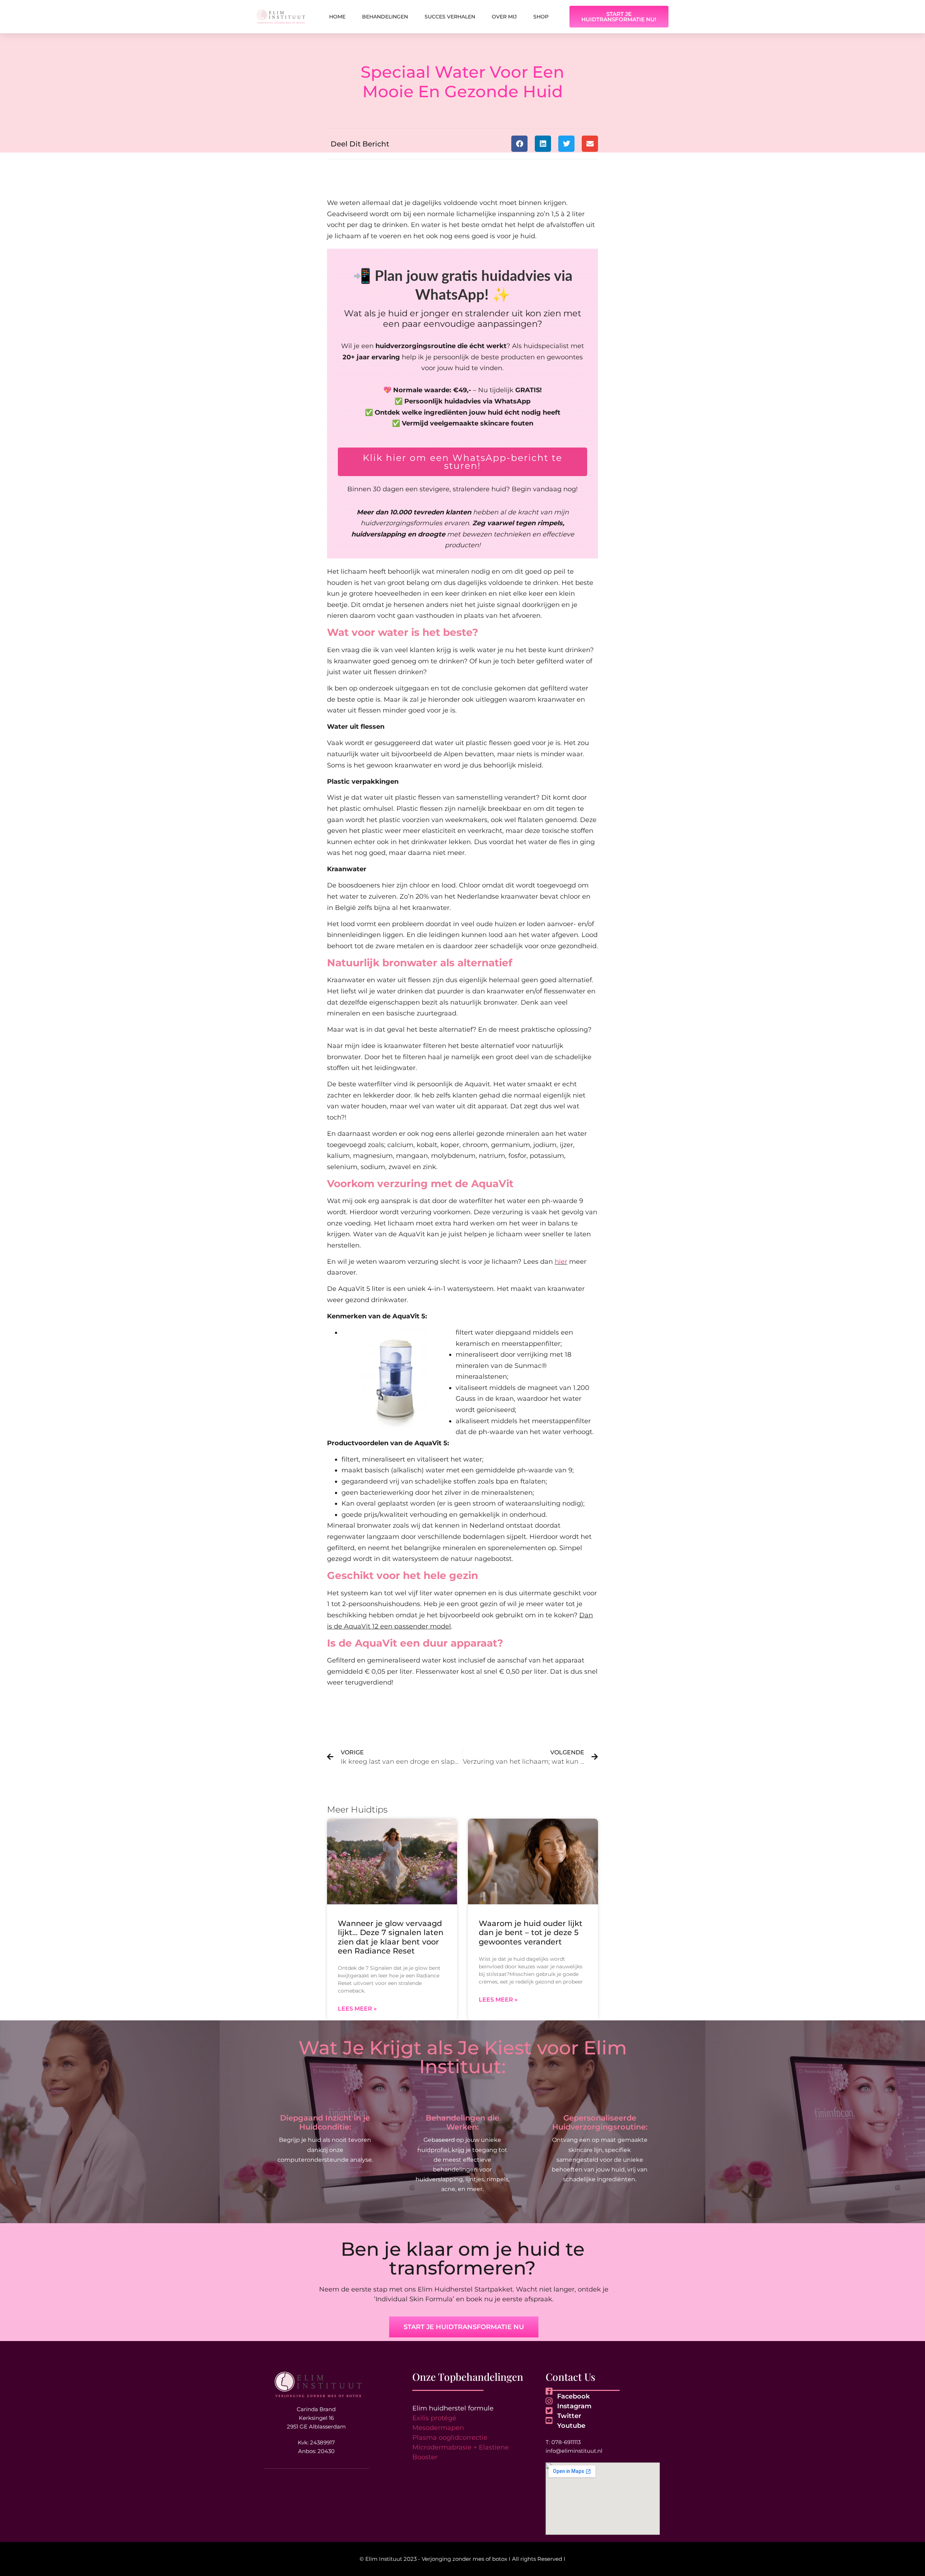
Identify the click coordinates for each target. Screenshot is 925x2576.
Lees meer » (357, 2009)
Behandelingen (385, 17)
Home (337, 17)
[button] (519, 144)
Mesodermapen (438, 2428)
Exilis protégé (434, 2418)
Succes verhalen (450, 17)
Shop (541, 17)
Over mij (504, 17)
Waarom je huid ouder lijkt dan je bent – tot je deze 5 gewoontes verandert (531, 1932)
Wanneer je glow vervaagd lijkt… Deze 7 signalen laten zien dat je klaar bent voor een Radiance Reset (391, 1937)
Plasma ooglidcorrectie (450, 2438)
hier (561, 1262)
